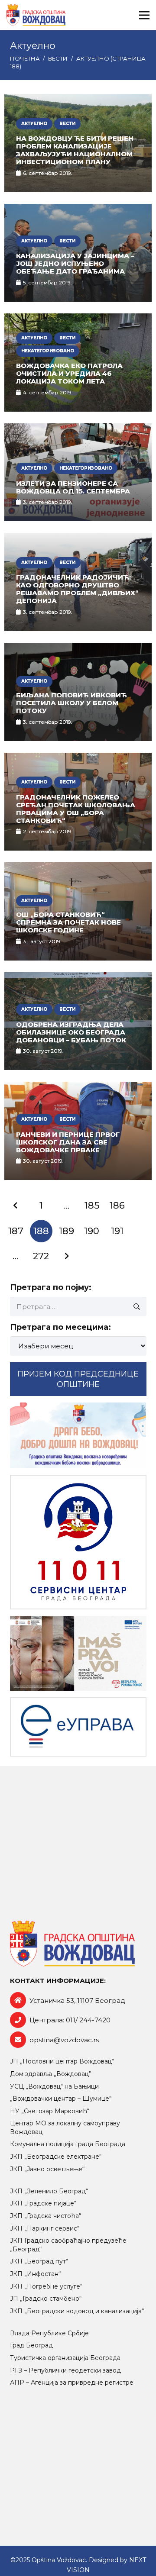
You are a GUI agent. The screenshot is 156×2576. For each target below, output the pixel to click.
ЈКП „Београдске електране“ (56, 2157)
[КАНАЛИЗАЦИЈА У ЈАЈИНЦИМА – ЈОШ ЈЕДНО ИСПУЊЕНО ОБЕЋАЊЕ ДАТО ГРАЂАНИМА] (78, 253)
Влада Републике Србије (49, 2333)
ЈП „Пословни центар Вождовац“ (62, 2061)
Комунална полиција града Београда (68, 2144)
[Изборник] (144, 15)
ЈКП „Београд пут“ (39, 2261)
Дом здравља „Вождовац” (51, 2074)
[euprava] (78, 1727)
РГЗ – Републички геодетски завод (65, 2370)
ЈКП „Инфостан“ (35, 2274)
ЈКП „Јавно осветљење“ (47, 2169)
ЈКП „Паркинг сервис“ (45, 2228)
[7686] (78, 1435)
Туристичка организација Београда (65, 2358)
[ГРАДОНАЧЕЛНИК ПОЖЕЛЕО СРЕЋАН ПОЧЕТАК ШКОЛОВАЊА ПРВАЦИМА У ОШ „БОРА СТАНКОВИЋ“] (78, 802)
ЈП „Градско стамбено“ (46, 2299)
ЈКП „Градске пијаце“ (43, 2203)
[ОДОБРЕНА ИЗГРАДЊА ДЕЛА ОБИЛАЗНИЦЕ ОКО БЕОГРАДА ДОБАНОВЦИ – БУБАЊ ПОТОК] (78, 1021)
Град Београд (31, 2345)
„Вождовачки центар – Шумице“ (61, 2099)
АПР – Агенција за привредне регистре (72, 2383)
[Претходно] (16, 1206)
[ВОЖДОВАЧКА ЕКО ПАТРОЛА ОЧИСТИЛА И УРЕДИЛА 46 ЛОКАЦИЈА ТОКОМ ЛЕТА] (78, 363)
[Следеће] (67, 1256)
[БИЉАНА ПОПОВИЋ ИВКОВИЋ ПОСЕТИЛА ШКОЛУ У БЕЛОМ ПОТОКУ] (78, 692)
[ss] (78, 1542)
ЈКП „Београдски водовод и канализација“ (77, 2311)
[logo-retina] (36, 15)
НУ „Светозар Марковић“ (50, 2111)
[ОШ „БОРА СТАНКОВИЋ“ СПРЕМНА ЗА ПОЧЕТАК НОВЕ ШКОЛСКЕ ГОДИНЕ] (78, 911)
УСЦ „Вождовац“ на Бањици (54, 2086)
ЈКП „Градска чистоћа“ (45, 2216)
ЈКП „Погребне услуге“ (46, 2286)
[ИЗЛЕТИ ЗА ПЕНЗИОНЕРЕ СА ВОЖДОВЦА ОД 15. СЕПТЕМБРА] (78, 472)
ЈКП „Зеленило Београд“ (49, 2191)
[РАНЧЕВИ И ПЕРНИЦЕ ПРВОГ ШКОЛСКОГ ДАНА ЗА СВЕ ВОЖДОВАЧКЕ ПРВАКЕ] (78, 1131)
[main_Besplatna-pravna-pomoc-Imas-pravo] (78, 1653)
